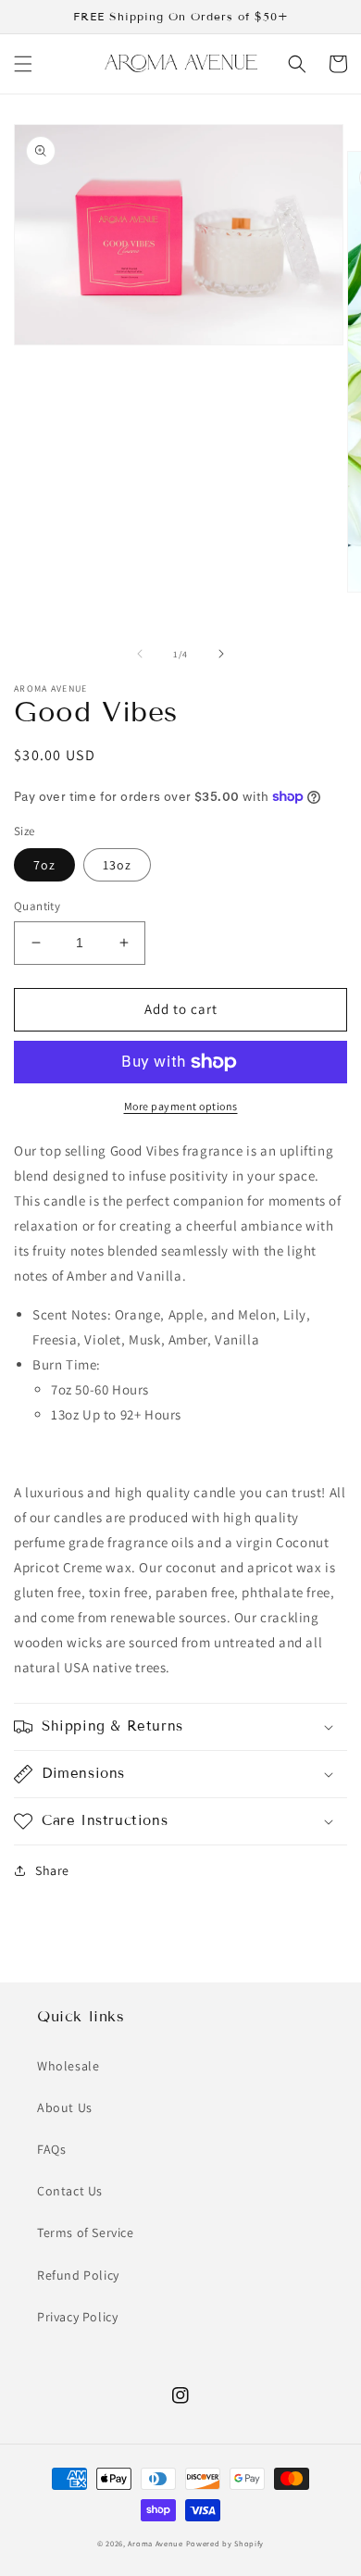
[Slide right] (221, 654)
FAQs (51, 2149)
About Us (65, 2107)
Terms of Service (86, 2232)
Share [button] (52, 1870)
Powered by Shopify (225, 2543)
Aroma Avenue (155, 2543)
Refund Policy (78, 2275)
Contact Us (70, 2191)
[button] (23, 64)
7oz (44, 865)
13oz (117, 865)
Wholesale (68, 2066)
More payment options (181, 1106)
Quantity (37, 906)
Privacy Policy (77, 2317)
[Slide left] (140, 654)
